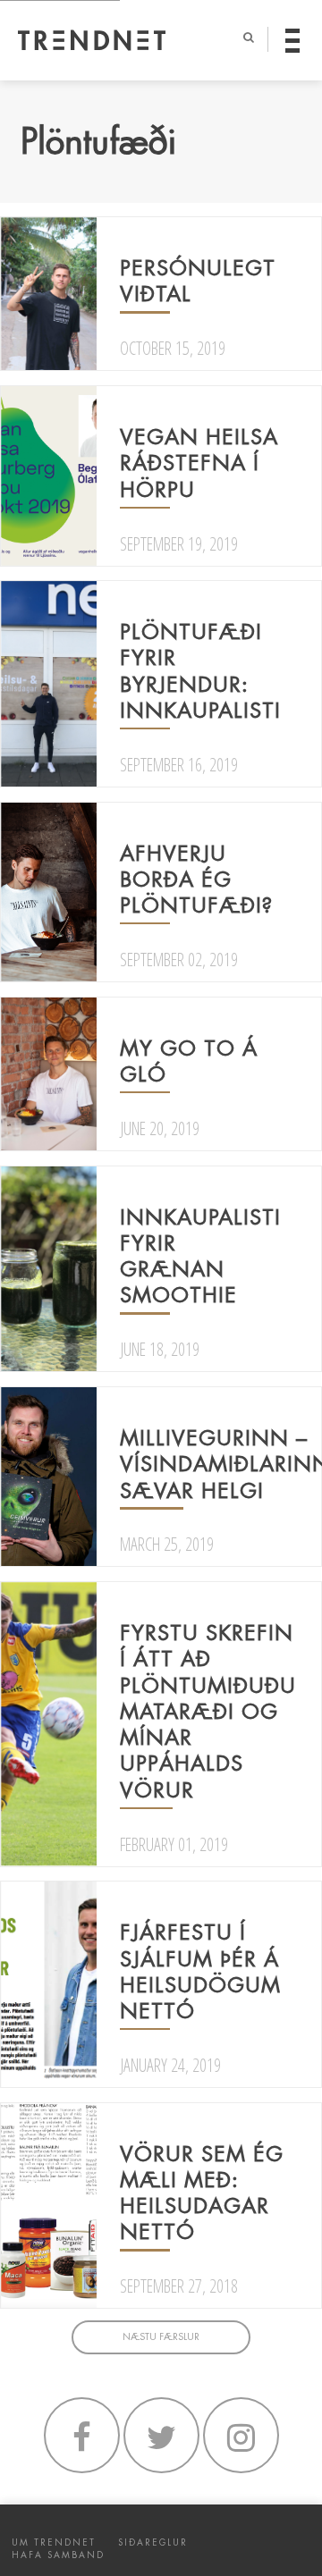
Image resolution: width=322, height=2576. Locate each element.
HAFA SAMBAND (58, 2555)
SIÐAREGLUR (153, 2542)
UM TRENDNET (54, 2542)
